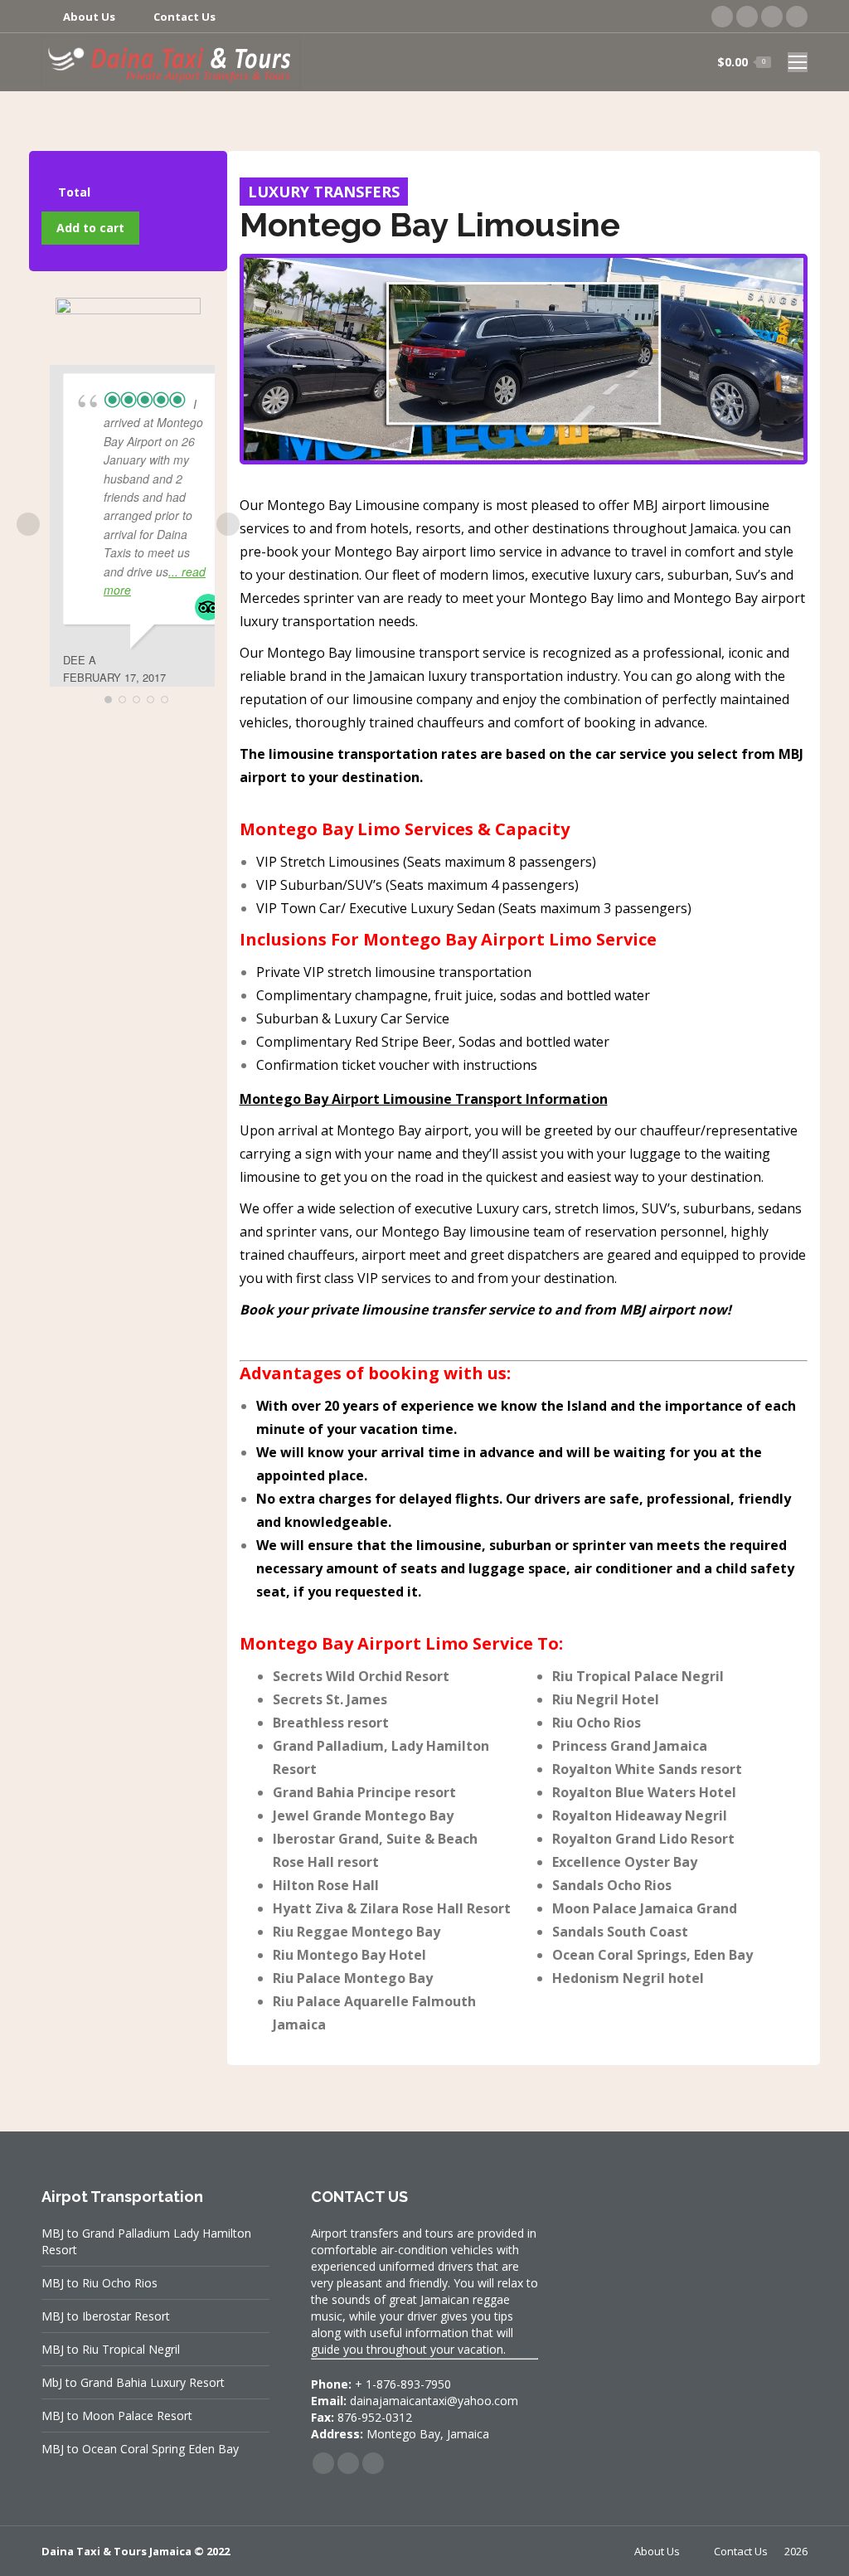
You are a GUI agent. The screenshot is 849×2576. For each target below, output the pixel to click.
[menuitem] (78, 17)
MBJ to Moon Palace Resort (117, 2416)
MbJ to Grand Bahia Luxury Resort (133, 2382)
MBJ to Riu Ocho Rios (99, 2283)
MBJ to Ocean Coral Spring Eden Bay (140, 2449)
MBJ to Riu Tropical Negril (111, 2349)
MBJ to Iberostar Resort (106, 2316)
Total (74, 192)
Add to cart (90, 228)
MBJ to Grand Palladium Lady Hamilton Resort (146, 2241)
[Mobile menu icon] (798, 62)
